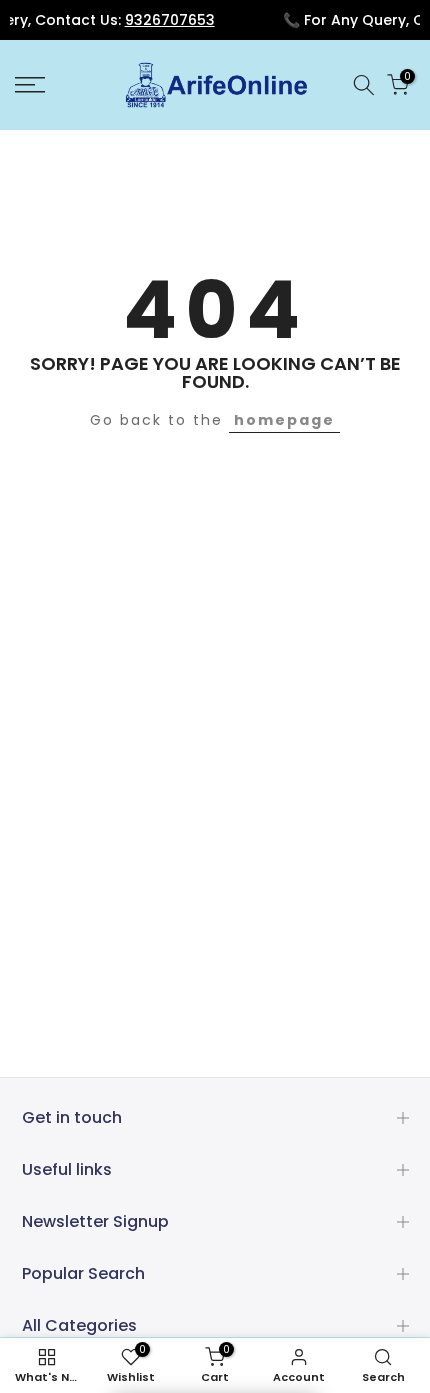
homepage (284, 420)
